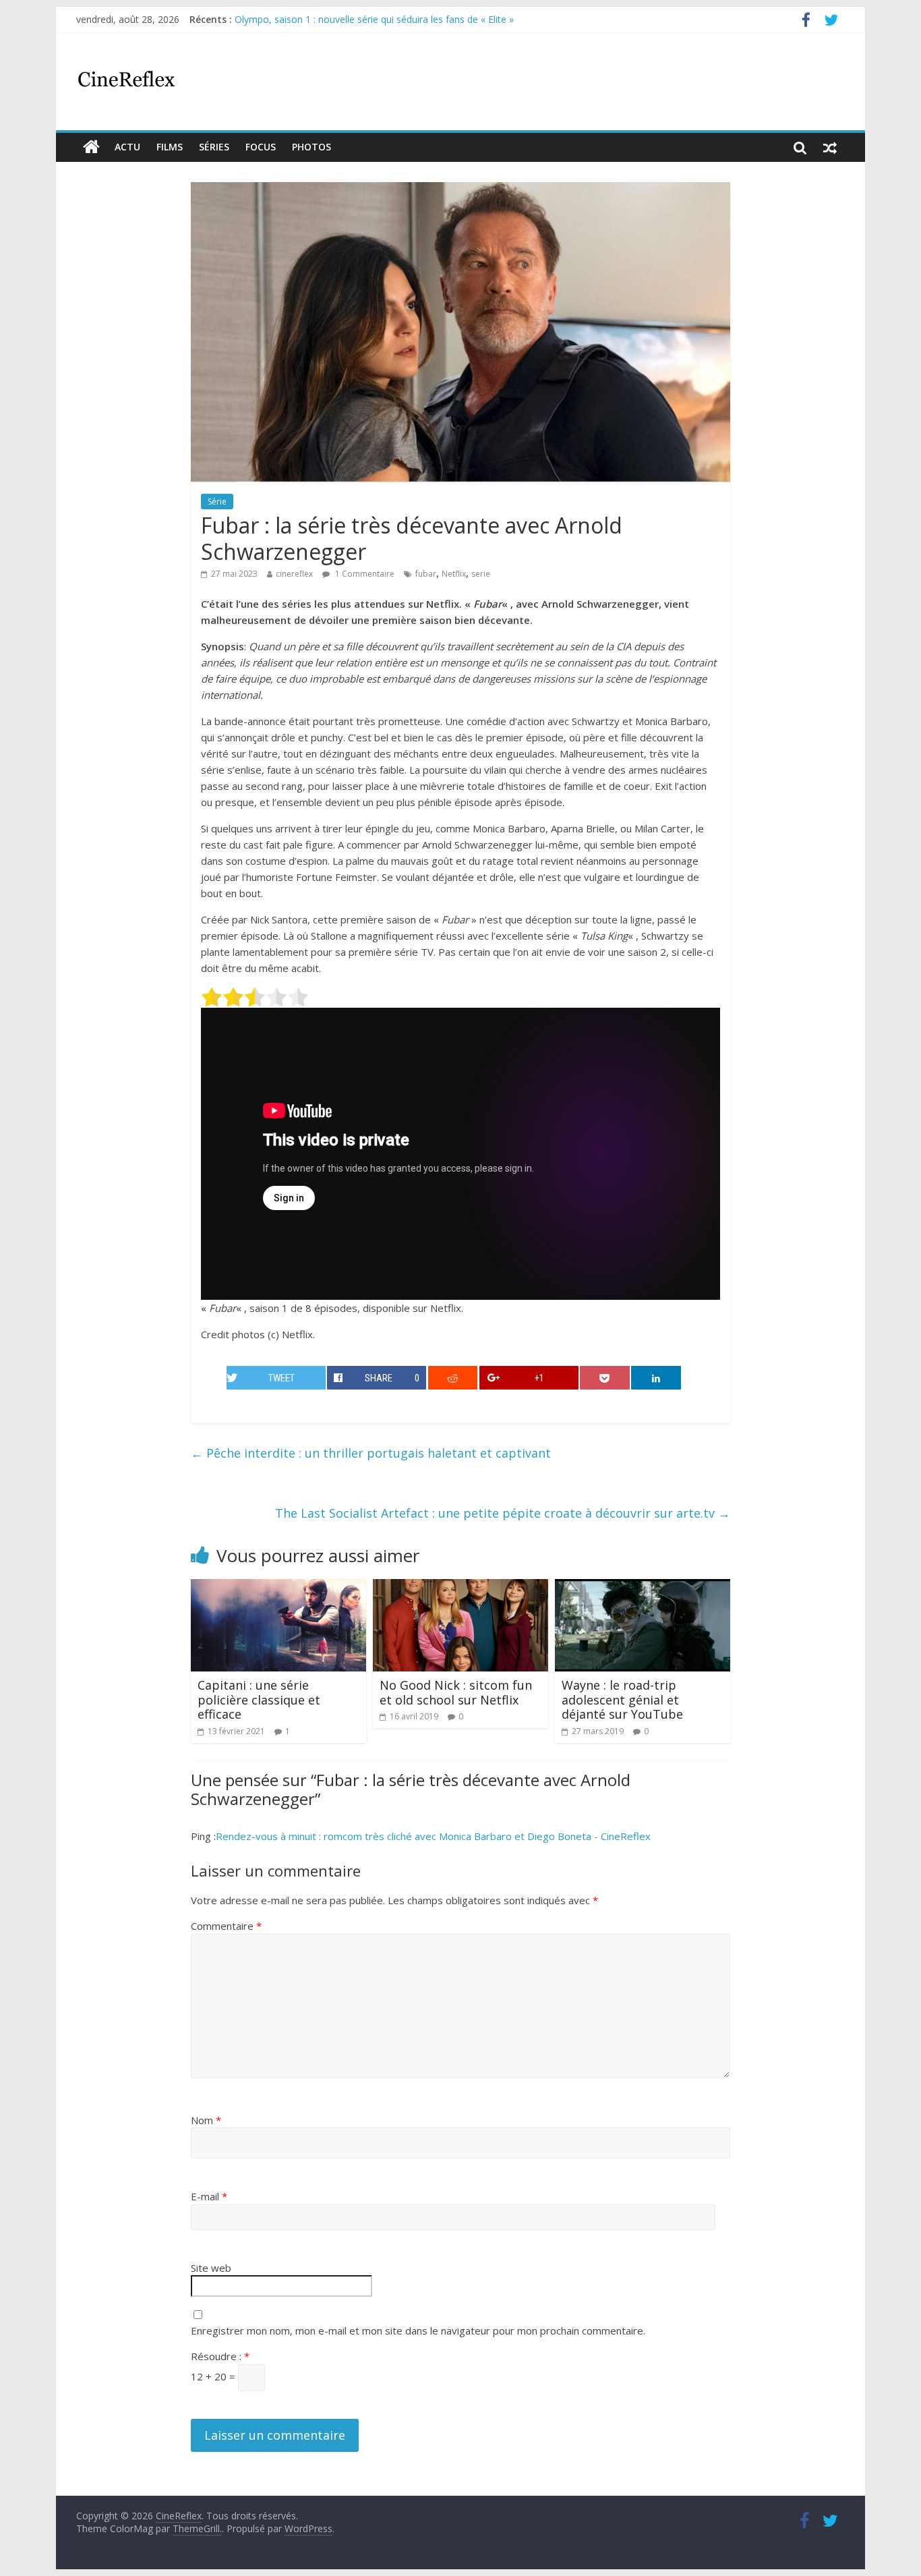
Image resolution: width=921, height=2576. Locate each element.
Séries (214, 147)
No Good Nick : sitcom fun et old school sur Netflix (456, 1692)
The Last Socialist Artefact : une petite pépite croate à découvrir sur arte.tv (503, 1513)
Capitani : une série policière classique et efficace (259, 1699)
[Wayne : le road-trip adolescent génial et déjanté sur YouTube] (643, 1587)
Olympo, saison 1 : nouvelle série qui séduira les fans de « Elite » (374, 19)
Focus (261, 147)
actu (127, 147)
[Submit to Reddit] (453, 1378)
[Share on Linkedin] (656, 1378)
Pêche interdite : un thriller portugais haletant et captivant (371, 1453)
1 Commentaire (364, 574)
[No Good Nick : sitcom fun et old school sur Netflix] (460, 1587)
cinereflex (294, 574)
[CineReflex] (91, 147)
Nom (206, 2120)
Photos (311, 147)
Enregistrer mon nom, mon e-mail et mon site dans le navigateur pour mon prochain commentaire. (418, 2330)
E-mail (209, 2196)
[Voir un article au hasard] (830, 147)
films (170, 147)
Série (217, 502)
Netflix (454, 574)
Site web (211, 2268)
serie (481, 574)
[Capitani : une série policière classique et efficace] (278, 1587)
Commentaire (226, 1926)
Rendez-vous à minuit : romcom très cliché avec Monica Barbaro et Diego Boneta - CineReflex (433, 1836)
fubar (426, 574)
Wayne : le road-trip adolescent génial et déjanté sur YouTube (622, 1699)
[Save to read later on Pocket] (605, 1378)
